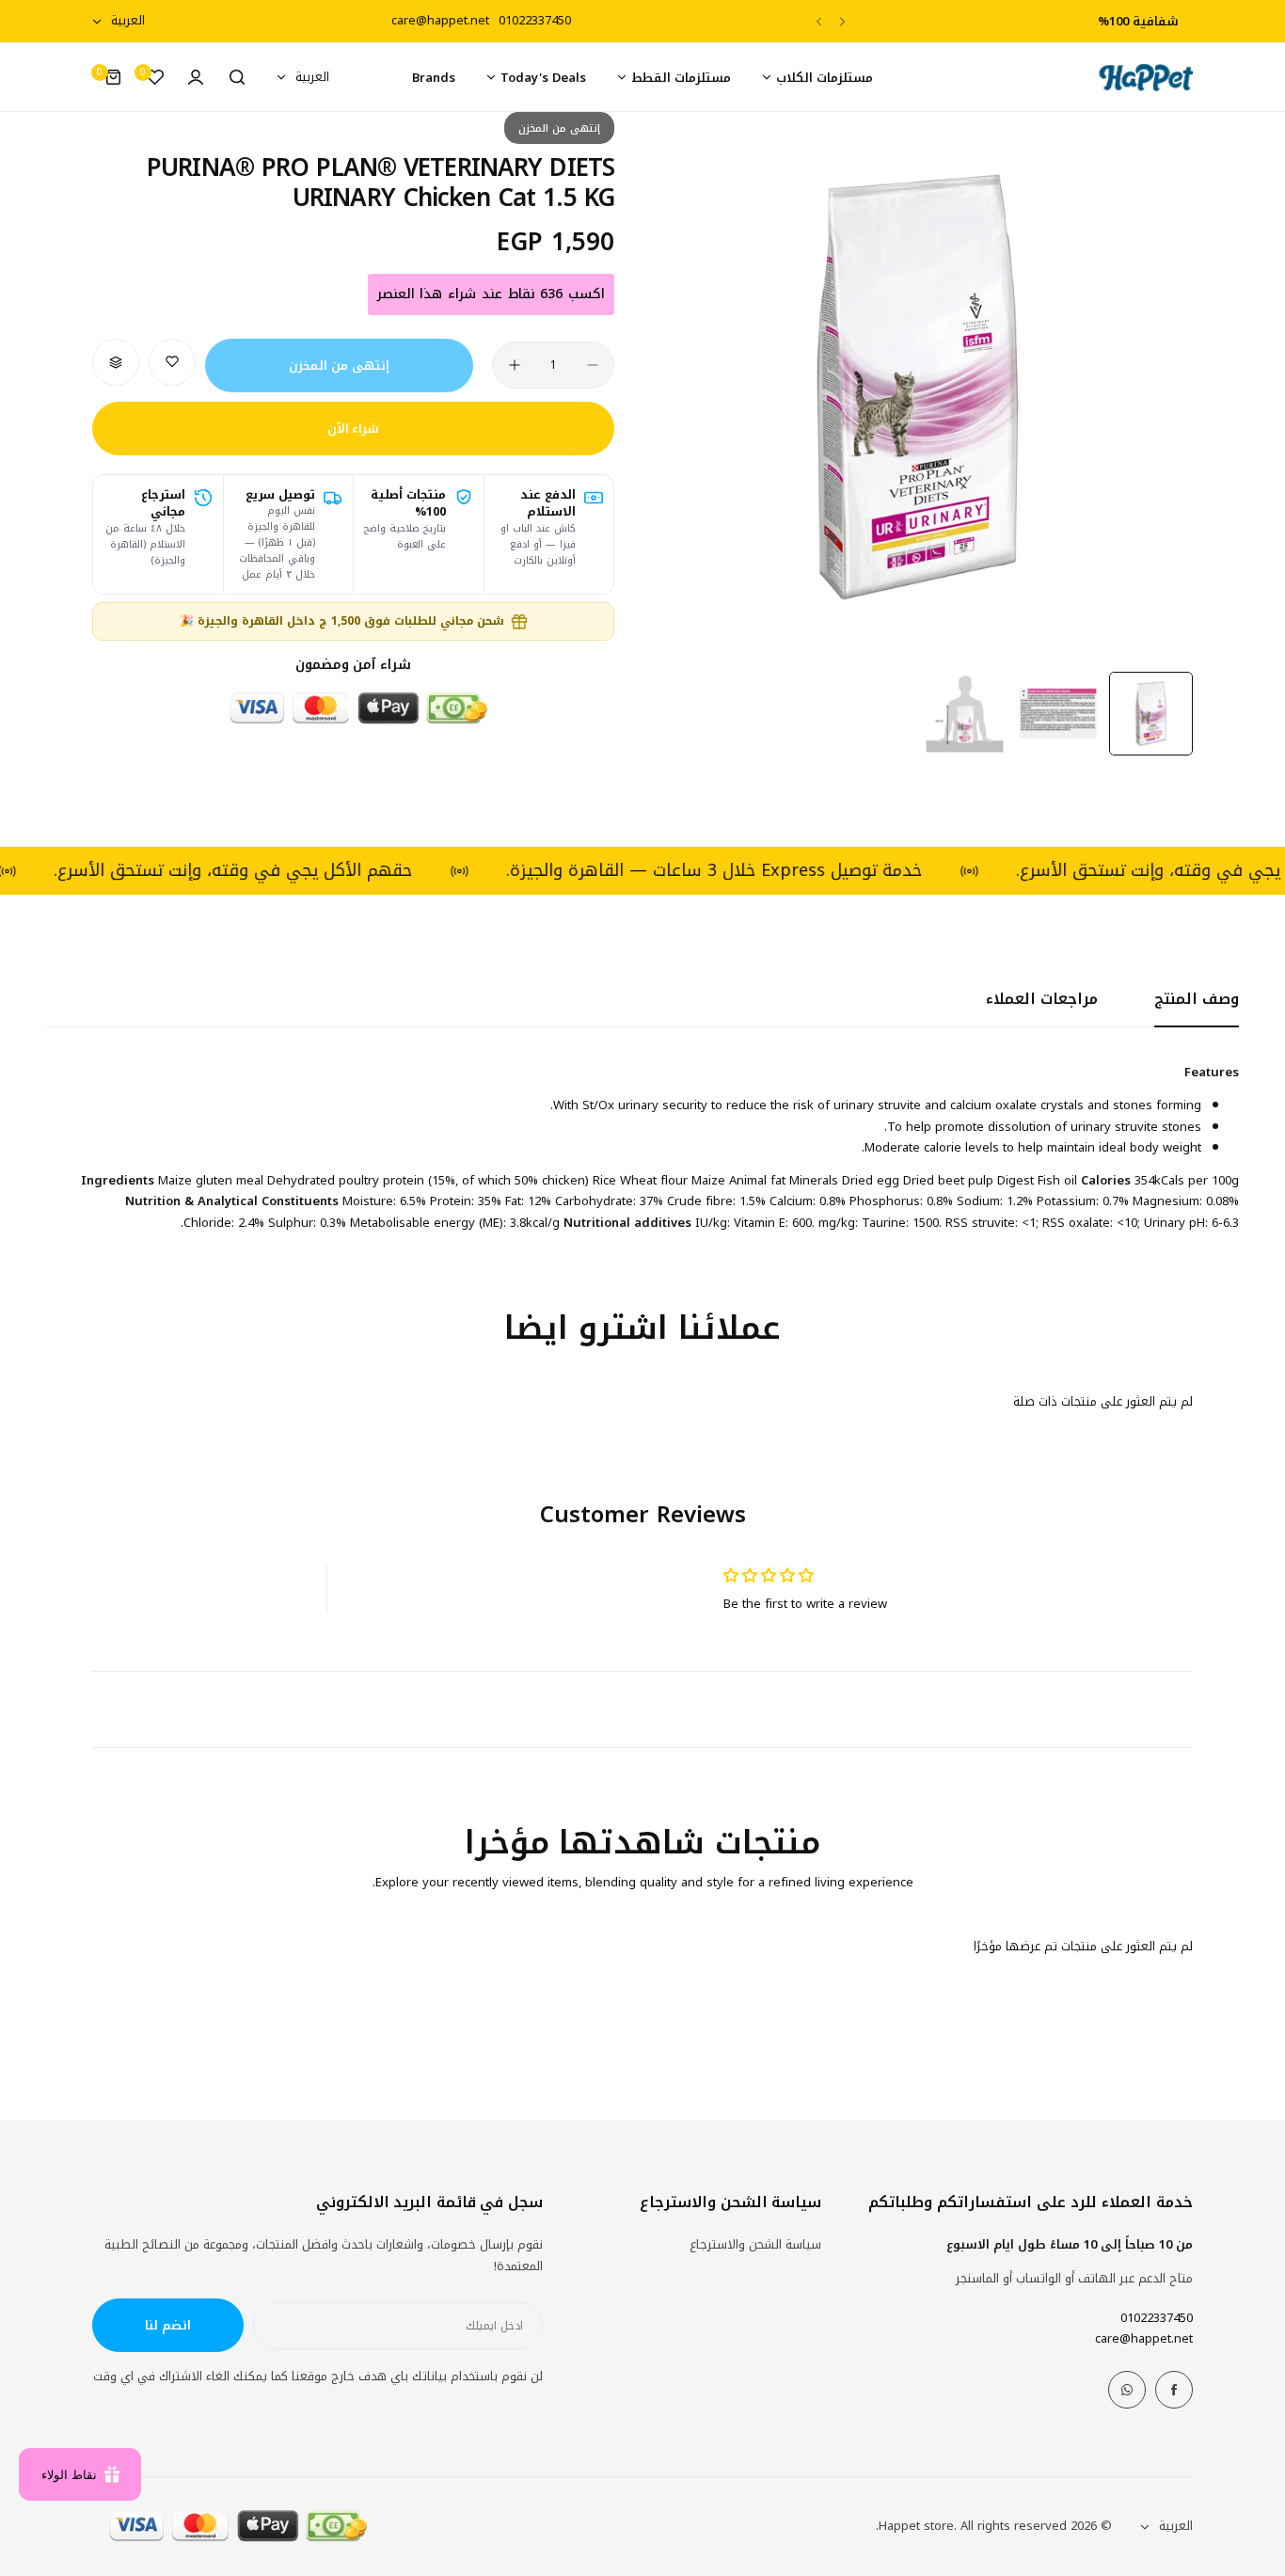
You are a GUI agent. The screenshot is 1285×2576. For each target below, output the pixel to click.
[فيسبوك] (1174, 2390)
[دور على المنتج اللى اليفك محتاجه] (237, 77)
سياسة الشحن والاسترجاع (755, 2244)
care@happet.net (1144, 2338)
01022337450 (1157, 2318)
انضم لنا (168, 2325)
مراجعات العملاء (1042, 999)
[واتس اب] (1127, 2390)
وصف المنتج (1197, 999)
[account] (196, 77)
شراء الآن (354, 429)
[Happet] (1146, 78)
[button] (842, 21)
